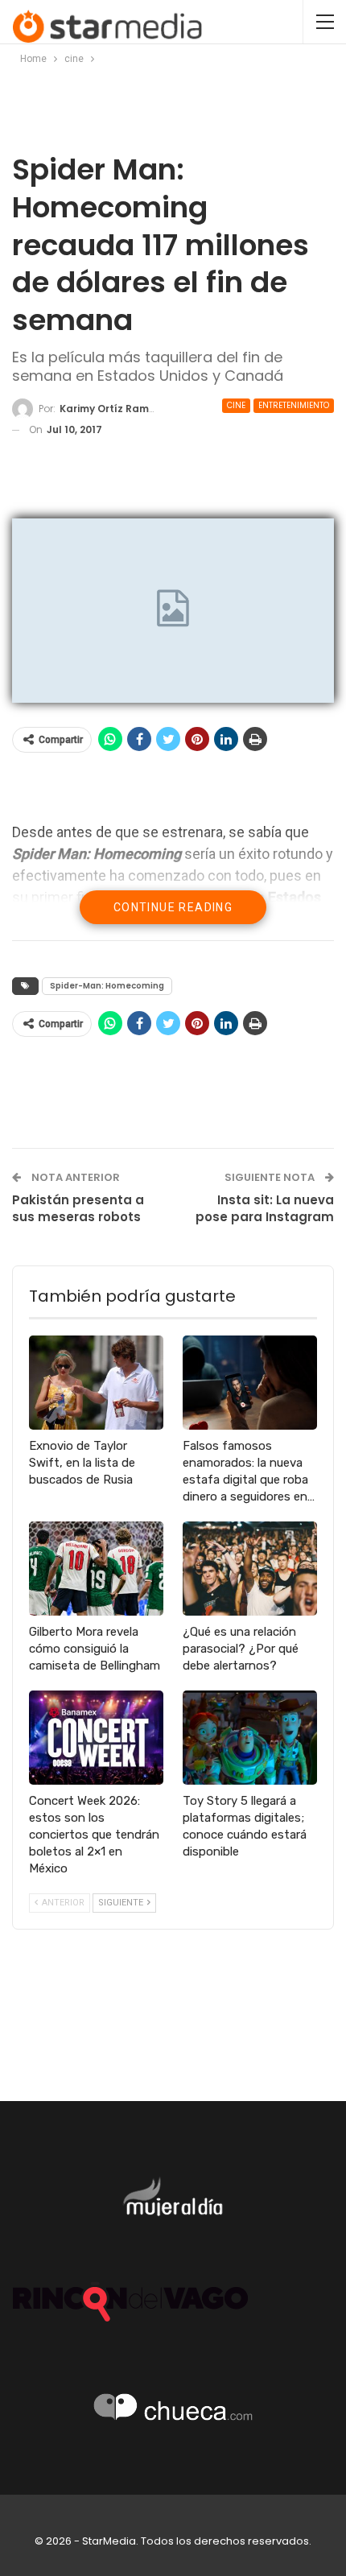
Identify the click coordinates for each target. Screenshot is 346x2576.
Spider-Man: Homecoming (107, 986)
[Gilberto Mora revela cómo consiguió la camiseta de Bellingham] (96, 1569)
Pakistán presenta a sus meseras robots (78, 1208)
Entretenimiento (294, 405)
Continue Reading (173, 907)
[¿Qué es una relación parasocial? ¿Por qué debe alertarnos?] (250, 1569)
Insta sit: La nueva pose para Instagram (265, 1208)
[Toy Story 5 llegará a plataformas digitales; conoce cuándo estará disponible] (250, 1738)
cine (236, 405)
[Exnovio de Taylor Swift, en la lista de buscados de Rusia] (96, 1383)
